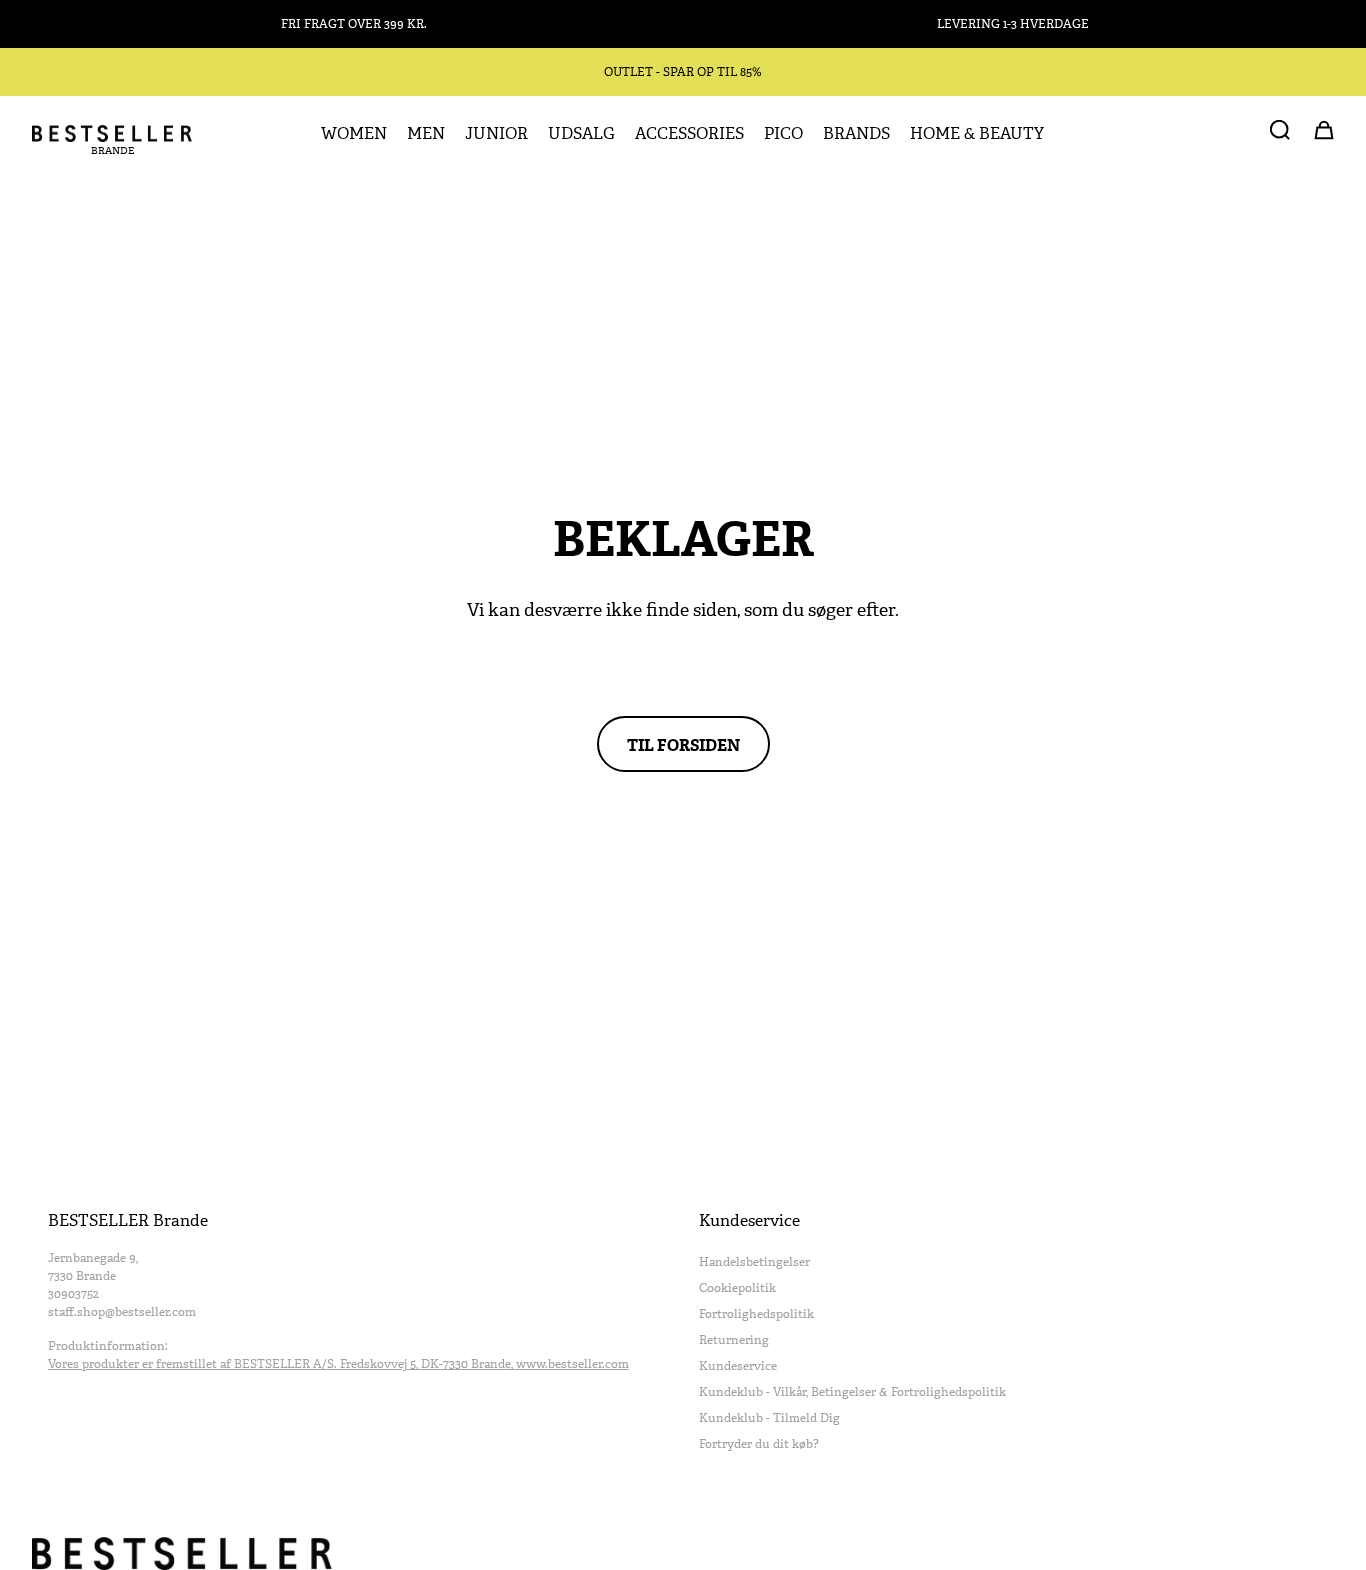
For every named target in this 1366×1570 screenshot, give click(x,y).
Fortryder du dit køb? (759, 1444)
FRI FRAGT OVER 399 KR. (354, 24)
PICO (783, 134)
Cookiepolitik (737, 1288)
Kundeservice (738, 1366)
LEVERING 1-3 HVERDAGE (1013, 24)
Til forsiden (683, 744)
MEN (426, 134)
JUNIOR (496, 134)
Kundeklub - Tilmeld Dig (769, 1418)
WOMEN (354, 134)
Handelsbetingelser (754, 1262)
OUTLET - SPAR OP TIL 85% (683, 72)
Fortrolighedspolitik (756, 1314)
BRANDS (856, 134)
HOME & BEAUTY (977, 134)
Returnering (734, 1340)
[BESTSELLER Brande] (112, 134)
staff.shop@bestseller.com (122, 1312)
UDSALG (581, 134)
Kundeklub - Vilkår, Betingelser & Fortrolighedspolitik (852, 1392)
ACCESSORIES (689, 134)
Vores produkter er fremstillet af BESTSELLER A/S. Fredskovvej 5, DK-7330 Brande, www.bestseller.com (338, 1364)
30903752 (73, 1294)
